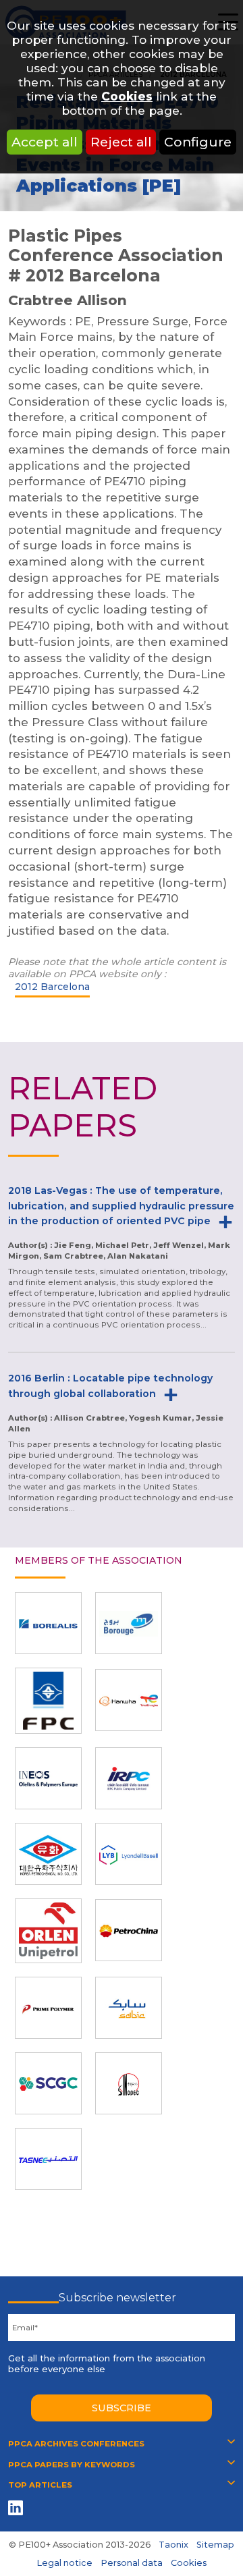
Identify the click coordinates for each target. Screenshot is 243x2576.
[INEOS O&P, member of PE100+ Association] (48, 1778)
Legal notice (64, 2563)
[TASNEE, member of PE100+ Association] (48, 2159)
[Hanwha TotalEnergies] (129, 1700)
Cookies (127, 96)
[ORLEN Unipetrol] (48, 1931)
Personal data (132, 2563)
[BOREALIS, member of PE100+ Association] (48, 1623)
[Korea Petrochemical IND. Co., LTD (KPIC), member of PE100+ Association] (48, 1854)
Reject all (121, 142)
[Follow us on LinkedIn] (18, 2508)
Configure (198, 142)
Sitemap (215, 2545)
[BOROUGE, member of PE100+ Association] (129, 1623)
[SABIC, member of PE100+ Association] (129, 2008)
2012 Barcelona (52, 987)
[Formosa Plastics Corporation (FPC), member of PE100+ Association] (48, 1701)
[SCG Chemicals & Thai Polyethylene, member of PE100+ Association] (48, 2083)
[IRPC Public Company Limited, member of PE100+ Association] (129, 1778)
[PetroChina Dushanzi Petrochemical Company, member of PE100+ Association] (129, 1930)
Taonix (173, 2545)
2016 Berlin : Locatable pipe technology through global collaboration (110, 1386)
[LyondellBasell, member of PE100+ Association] (129, 1854)
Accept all (45, 142)
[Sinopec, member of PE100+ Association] (129, 2083)
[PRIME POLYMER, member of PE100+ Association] (48, 2008)
